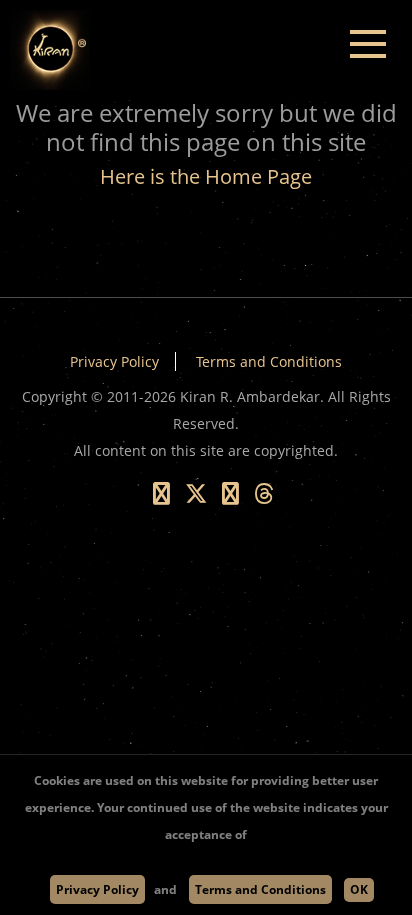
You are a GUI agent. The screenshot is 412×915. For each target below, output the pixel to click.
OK (359, 889)
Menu (367, 44)
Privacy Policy (114, 361)
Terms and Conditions (269, 361)
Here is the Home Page (206, 176)
